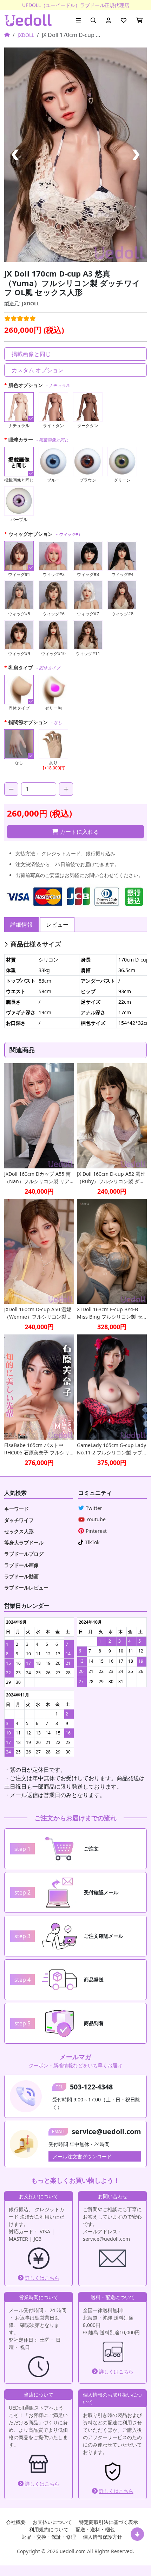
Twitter (94, 1508)
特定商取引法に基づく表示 (109, 2522)
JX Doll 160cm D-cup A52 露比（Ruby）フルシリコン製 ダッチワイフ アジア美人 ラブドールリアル (111, 1178)
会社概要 (16, 2522)
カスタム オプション (38, 370)
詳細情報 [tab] (21, 925)
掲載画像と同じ (31, 354)
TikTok (92, 1542)
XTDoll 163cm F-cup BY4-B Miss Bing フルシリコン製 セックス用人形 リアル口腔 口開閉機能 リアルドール (110, 1313)
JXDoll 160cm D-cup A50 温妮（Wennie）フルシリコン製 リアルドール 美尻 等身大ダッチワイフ (38, 1313)
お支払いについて (52, 2522)
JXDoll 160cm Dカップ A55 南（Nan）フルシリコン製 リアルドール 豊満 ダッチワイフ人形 (38, 1178)
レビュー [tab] (57, 925)
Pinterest (96, 1531)
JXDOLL (26, 35)
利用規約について (49, 2529)
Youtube (96, 1519)
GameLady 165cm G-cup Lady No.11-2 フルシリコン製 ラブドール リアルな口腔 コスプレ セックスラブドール (111, 1449)
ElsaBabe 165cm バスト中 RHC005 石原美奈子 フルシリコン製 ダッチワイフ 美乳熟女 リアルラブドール (38, 1449)
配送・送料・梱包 (95, 2529)
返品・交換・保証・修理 (49, 2537)
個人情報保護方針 (103, 2537)
